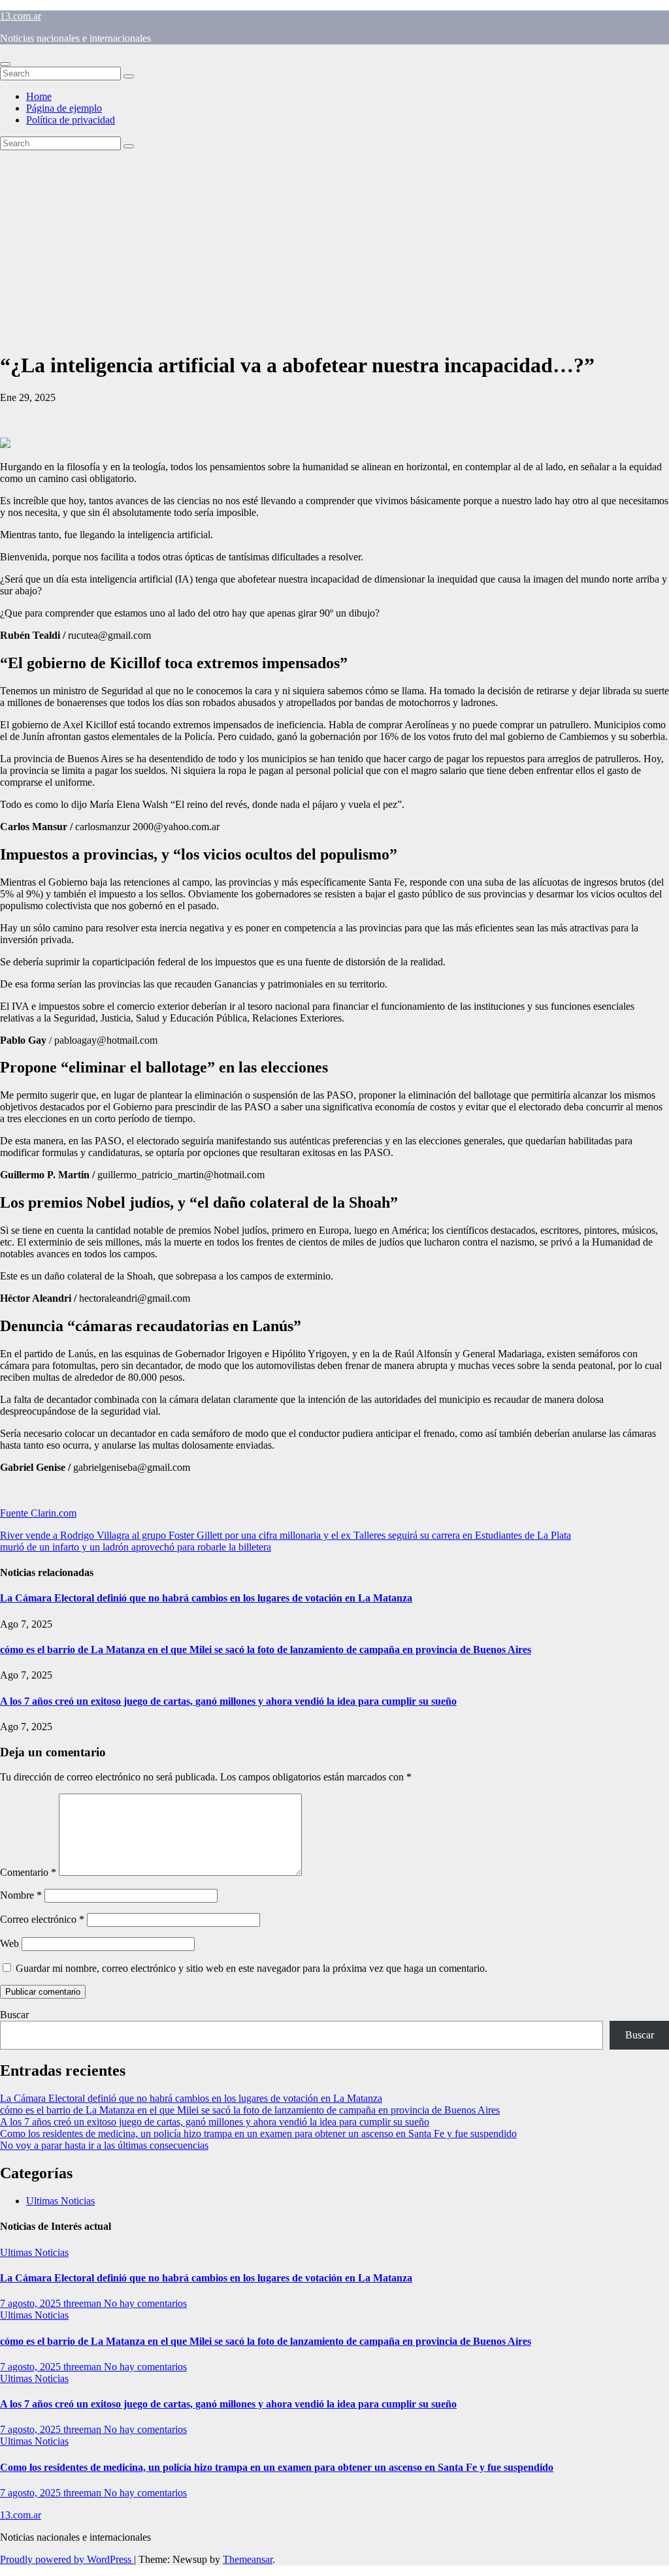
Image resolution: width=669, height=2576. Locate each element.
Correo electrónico (42, 1919)
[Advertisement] (334, 248)
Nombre (21, 1895)
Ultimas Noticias (60, 2201)
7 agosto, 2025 (32, 2303)
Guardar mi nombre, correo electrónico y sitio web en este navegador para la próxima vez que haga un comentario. (252, 1968)
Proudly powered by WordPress (67, 2559)
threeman (84, 2303)
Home (39, 96)
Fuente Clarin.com (38, 1513)
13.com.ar (21, 16)
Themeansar (248, 2559)
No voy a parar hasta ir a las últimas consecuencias (104, 2145)
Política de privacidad (71, 120)
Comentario (28, 1872)
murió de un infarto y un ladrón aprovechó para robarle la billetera (136, 1547)
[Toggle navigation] (5, 64)
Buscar (14, 2015)
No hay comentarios (145, 2303)
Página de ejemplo (64, 108)
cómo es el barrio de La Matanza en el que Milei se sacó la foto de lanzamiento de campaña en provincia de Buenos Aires (266, 1650)
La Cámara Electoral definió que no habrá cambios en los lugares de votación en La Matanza (206, 1598)
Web (9, 1943)
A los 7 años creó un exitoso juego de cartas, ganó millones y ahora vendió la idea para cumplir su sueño (228, 1701)
